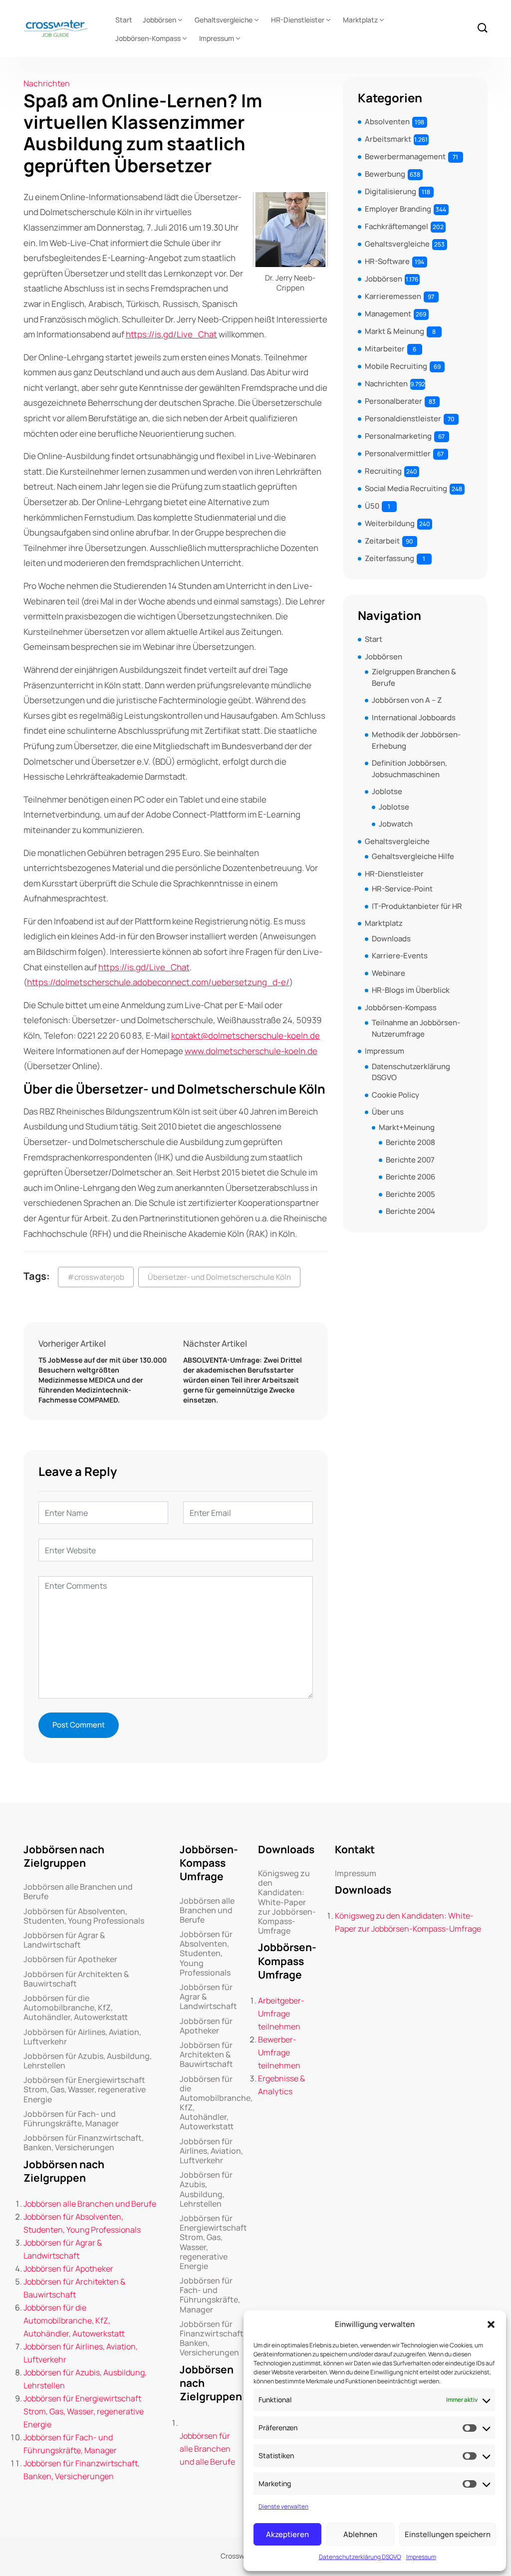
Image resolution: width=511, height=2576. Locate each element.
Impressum (421, 2557)
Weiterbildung (390, 523)
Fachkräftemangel (396, 226)
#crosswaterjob (96, 1277)
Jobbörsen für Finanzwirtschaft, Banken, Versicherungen (84, 2143)
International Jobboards (414, 717)
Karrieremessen (393, 296)
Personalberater (393, 401)
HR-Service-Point (402, 889)
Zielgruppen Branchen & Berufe (414, 677)
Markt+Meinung (407, 1127)
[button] (491, 2324)
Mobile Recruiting (396, 366)
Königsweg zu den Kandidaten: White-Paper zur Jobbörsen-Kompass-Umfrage (287, 1902)
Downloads (391, 939)
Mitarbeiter (385, 349)
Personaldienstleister (403, 419)
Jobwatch (396, 824)
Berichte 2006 (410, 1177)
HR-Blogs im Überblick (411, 990)
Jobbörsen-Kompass (148, 38)
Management (388, 314)
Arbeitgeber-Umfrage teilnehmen (281, 2013)
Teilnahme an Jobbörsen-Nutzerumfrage (416, 1028)
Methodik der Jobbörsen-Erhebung (416, 740)
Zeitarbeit (382, 541)
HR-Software (387, 261)
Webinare (388, 973)
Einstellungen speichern (448, 2534)
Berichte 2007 (410, 1160)
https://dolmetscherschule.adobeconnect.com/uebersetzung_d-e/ (158, 982)
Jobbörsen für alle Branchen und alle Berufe (207, 2449)
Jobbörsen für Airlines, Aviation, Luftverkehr (82, 2037)
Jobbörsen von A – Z (407, 700)
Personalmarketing (398, 436)
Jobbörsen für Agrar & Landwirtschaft (64, 1940)
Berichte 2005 (410, 1194)
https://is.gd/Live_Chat (171, 334)
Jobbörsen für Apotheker (70, 1959)
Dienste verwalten (283, 2506)
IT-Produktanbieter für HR (417, 906)
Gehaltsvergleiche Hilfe (413, 856)
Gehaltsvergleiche (224, 20)
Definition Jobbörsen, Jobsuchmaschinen (409, 769)
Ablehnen (360, 2534)
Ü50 (372, 506)
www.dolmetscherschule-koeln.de (251, 1051)
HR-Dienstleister (298, 20)
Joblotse (387, 791)
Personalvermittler (398, 453)
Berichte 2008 (410, 1142)
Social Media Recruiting (406, 488)
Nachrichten (47, 83)
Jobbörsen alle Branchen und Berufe (78, 1892)
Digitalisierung (390, 191)
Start (124, 20)
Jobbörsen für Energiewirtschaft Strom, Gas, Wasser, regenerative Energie (85, 2090)
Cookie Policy (395, 1095)
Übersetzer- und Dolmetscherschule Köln (219, 1277)
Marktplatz (360, 20)
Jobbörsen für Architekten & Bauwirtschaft (76, 1979)
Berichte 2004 (410, 1211)
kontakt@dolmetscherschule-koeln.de (246, 1035)
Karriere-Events (400, 956)
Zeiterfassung (389, 558)
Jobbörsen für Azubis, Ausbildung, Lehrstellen (88, 2061)
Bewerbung (385, 174)
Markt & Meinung (394, 331)
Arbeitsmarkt (388, 139)
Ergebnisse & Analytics (281, 2085)
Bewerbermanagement (405, 156)
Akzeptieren (287, 2534)
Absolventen (387, 122)
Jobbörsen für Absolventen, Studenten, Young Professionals (84, 1916)
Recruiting (383, 471)
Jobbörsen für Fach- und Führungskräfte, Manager (71, 2119)
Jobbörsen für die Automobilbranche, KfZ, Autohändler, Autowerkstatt (76, 2008)
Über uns (388, 1112)
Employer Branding (398, 209)
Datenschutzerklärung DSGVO (360, 2557)
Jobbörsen (159, 20)
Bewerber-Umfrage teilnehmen (279, 2052)
